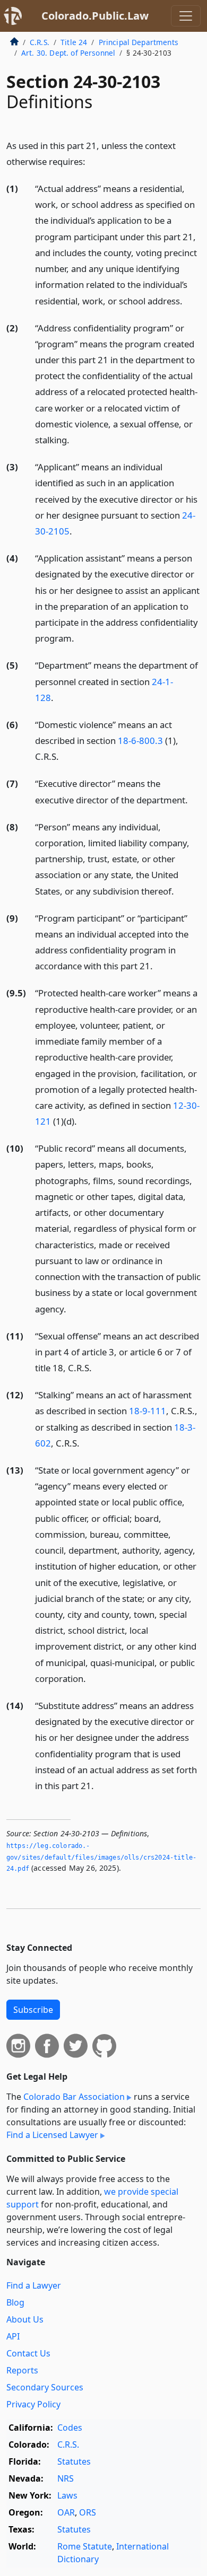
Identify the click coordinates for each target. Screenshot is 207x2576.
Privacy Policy (33, 2404)
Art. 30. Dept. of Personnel (68, 53)
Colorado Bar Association (74, 2097)
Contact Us (28, 2353)
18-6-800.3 (140, 741)
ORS (88, 2512)
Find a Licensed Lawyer (52, 2135)
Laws (67, 2495)
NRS (66, 2478)
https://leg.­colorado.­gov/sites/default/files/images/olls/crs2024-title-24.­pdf (101, 1857)
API (13, 2336)
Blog (15, 2302)
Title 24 (74, 42)
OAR (66, 2512)
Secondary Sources (45, 2387)
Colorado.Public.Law (95, 16)
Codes (70, 2428)
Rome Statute (85, 2546)
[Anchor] (91, 161)
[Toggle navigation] (186, 16)
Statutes (74, 2461)
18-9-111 (148, 1411)
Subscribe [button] (33, 2010)
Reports (22, 2370)
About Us (25, 2319)
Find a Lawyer (34, 2285)
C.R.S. (40, 42)
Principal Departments (139, 42)
